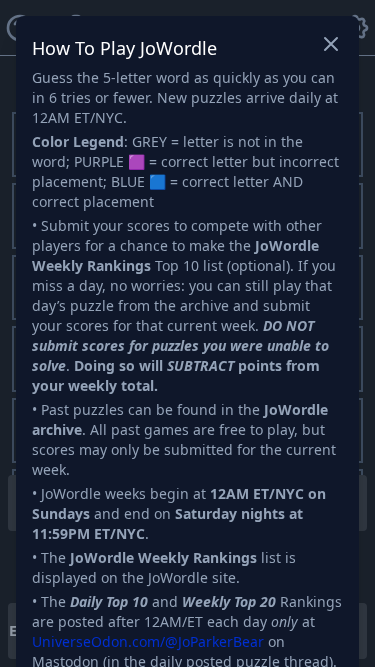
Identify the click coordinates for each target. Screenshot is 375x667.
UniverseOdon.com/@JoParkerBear (148, 641)
